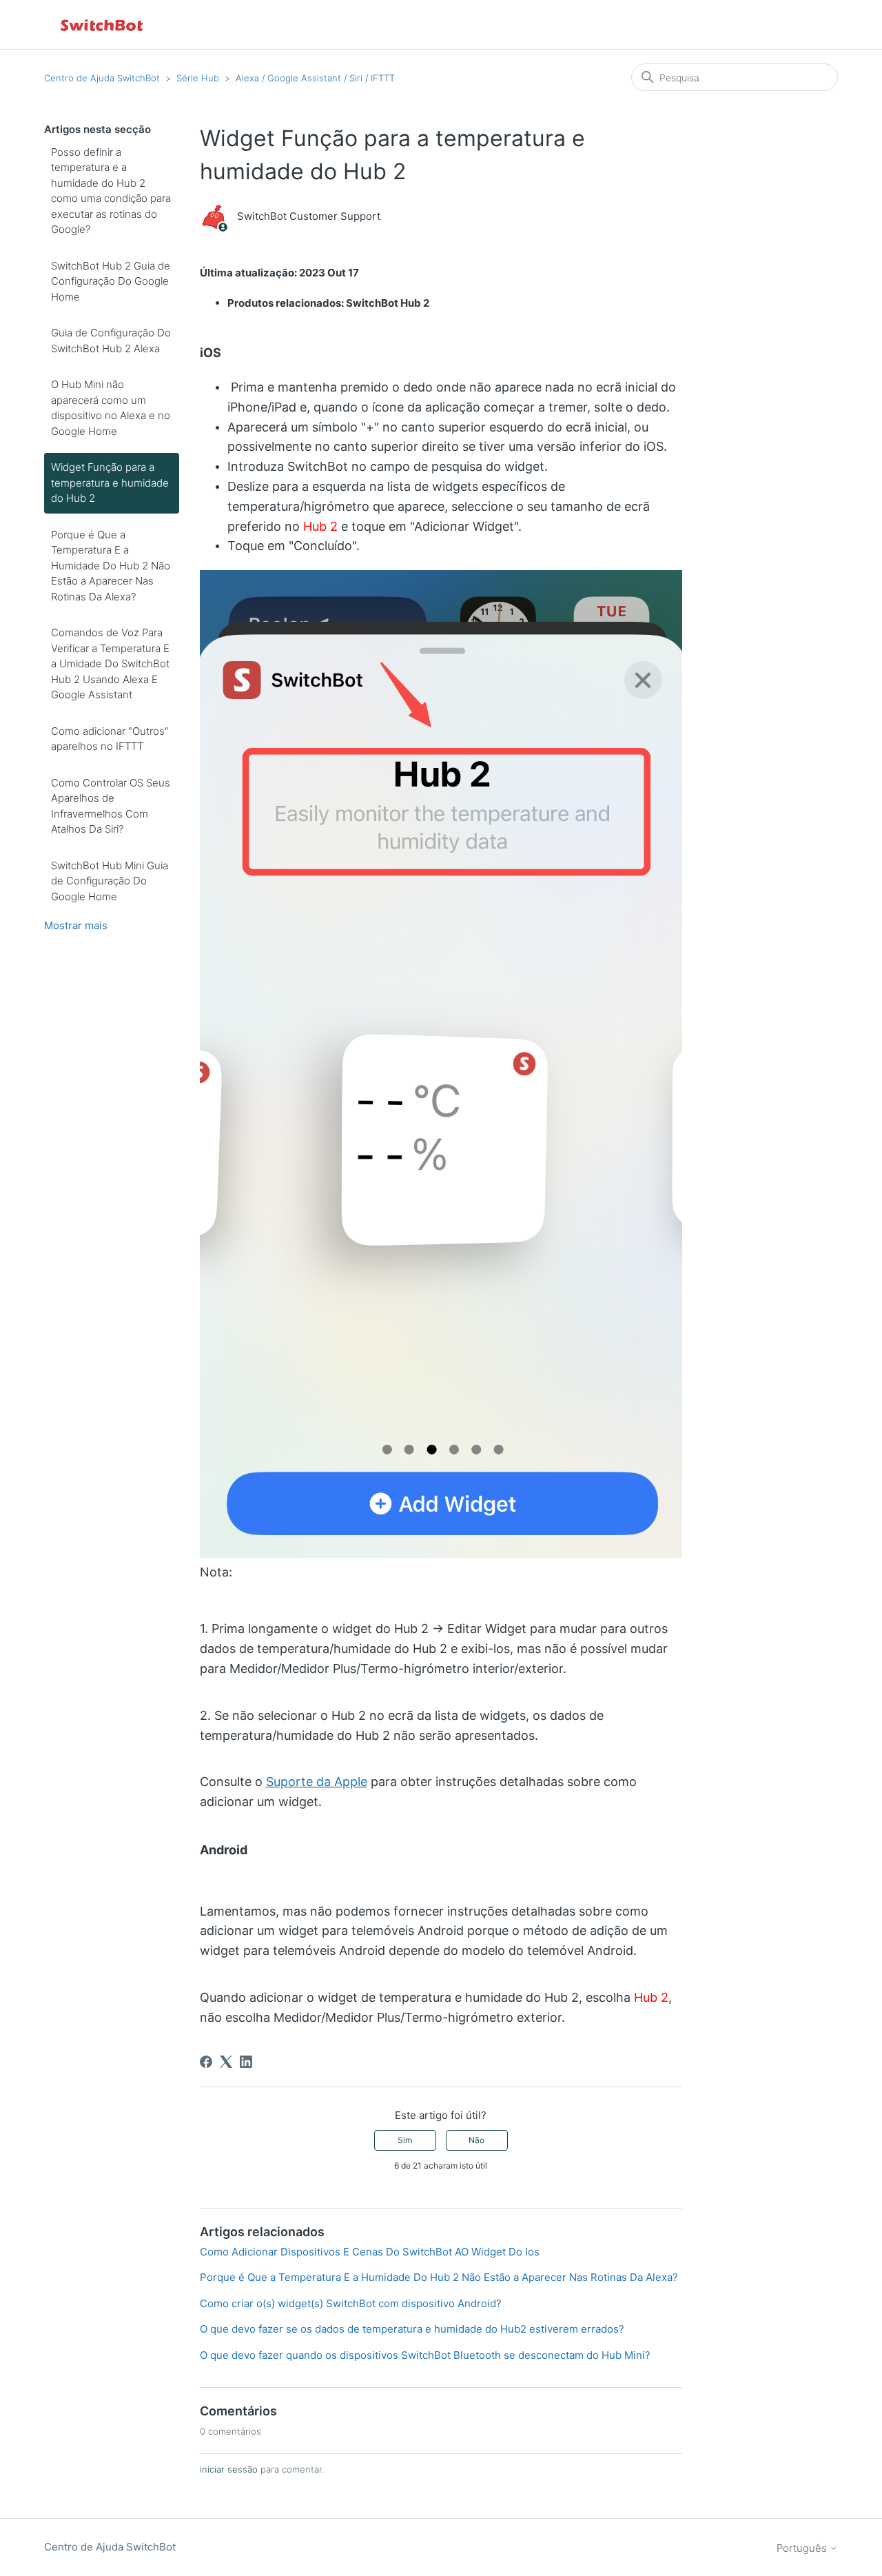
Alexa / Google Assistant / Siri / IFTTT (315, 78)
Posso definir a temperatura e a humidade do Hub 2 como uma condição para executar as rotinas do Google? (111, 191)
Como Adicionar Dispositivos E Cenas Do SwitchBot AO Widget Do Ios (370, 2252)
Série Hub (198, 78)
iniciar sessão (229, 2469)
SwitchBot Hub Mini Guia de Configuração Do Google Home (110, 881)
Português (803, 2548)
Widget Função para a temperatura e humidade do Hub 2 (110, 483)
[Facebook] (206, 2062)
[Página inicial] (103, 24)
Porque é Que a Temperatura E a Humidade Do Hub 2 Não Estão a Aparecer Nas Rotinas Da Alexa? (111, 566)
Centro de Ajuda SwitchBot (102, 78)
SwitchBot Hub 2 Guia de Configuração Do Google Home (111, 281)
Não (476, 2140)
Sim (405, 2140)
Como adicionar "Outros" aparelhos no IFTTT (110, 739)
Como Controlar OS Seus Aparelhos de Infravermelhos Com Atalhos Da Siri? (111, 806)
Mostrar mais (76, 925)
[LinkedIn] (246, 2062)
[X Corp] (226, 2062)
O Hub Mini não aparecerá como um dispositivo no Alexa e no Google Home (111, 408)
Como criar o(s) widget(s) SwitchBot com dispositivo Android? (351, 2303)
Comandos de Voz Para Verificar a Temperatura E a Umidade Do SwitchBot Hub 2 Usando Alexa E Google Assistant (110, 663)
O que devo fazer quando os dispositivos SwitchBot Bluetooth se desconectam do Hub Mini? (425, 2355)
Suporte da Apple (317, 1782)
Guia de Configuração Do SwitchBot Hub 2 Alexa (111, 341)
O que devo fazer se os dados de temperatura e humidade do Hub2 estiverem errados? (412, 2329)
